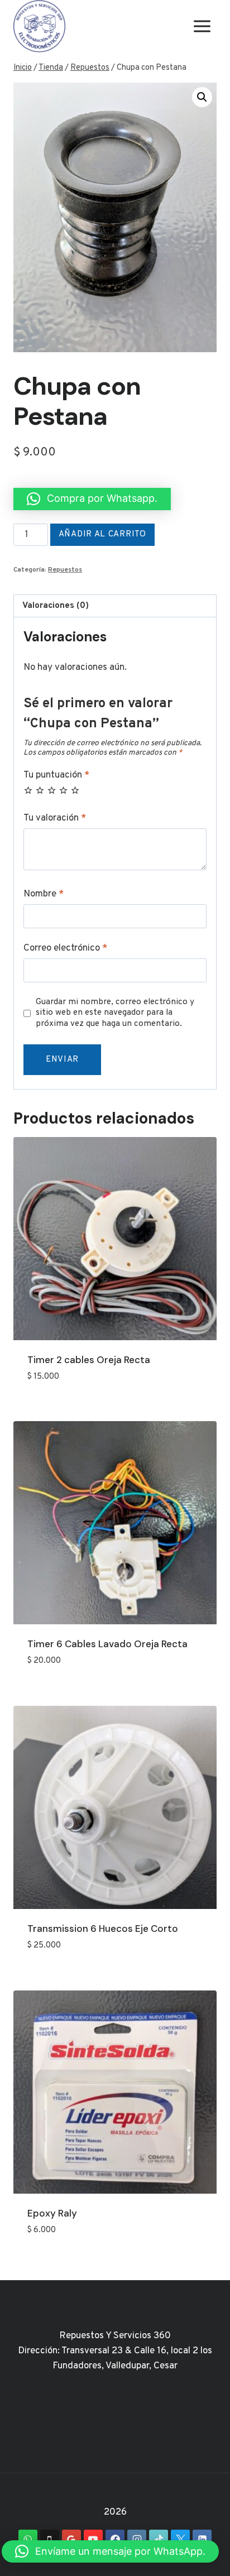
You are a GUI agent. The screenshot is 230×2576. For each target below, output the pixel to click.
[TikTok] (159, 2539)
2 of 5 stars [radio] (40, 790)
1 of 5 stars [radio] (28, 790)
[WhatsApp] (28, 2539)
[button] (202, 97)
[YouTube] (93, 2539)
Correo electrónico (65, 948)
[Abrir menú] (202, 27)
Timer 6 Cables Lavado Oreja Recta (107, 1644)
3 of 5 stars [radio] (52, 790)
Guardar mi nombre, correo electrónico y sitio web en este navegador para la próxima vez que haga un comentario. (115, 1013)
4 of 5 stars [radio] (63, 790)
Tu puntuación (56, 775)
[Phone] (50, 2539)
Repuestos (65, 570)
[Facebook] (115, 2539)
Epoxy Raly (52, 2213)
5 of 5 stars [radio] (75, 790)
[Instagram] (137, 2539)
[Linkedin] (202, 2539)
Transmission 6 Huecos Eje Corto (103, 1929)
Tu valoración (55, 818)
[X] (180, 2539)
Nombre (44, 894)
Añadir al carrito (102, 534)
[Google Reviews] (71, 2539)
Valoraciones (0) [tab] (56, 606)
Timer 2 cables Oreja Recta (89, 1360)
